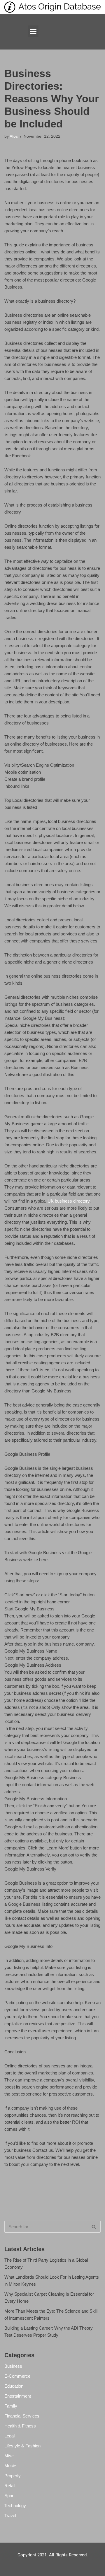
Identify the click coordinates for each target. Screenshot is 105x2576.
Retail (10, 2486)
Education (14, 2386)
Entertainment (18, 2396)
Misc (9, 2456)
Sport (9, 2496)
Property (13, 2476)
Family (11, 2406)
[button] (33, 31)
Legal (9, 2436)
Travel (10, 2516)
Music (10, 2466)
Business (13, 2366)
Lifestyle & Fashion (22, 2446)
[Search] (94, 2227)
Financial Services (22, 2416)
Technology (15, 2506)
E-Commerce (17, 2376)
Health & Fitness (20, 2426)
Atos (14, 136)
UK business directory (69, 1201)
